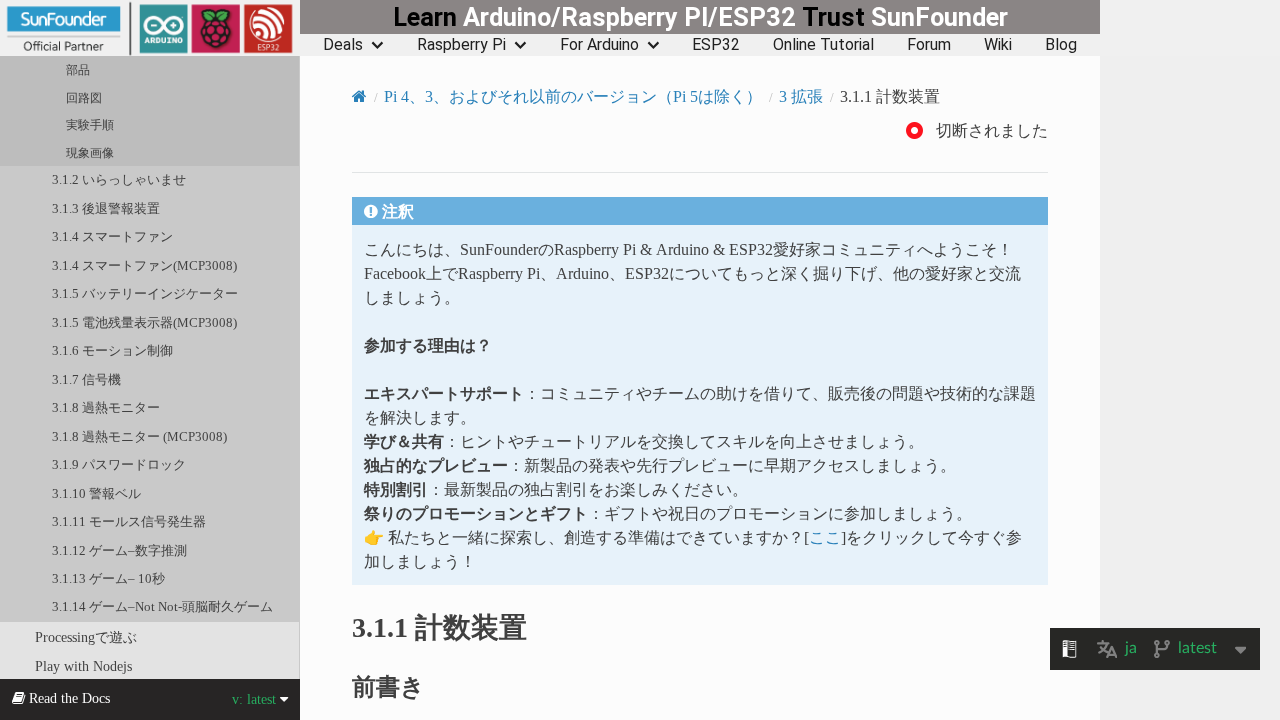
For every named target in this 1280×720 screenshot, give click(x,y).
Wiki (998, 45)
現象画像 (90, 153)
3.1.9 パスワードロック (119, 464)
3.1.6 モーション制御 (112, 350)
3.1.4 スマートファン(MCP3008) (144, 265)
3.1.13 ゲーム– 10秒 (108, 578)
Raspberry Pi (461, 45)
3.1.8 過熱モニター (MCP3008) (139, 436)
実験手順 (90, 125)
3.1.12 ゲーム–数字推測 (119, 550)
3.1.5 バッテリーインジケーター (145, 293)
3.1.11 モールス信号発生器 (129, 521)
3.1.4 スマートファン (112, 236)
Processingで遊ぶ (86, 637)
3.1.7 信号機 (86, 379)
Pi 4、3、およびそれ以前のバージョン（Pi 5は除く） (573, 96)
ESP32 (716, 45)
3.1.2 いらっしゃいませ (119, 179)
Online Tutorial (823, 45)
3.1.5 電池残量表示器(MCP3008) (144, 322)
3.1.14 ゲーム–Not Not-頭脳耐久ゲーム (162, 606)
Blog (1061, 45)
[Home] (359, 96)
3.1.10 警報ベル (96, 493)
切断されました (992, 130)
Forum (929, 45)
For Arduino (599, 45)
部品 (78, 70)
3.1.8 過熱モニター (106, 407)
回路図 (84, 98)
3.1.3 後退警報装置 (106, 208)
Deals (343, 45)
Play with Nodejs (83, 666)
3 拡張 (801, 96)
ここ (825, 537)
